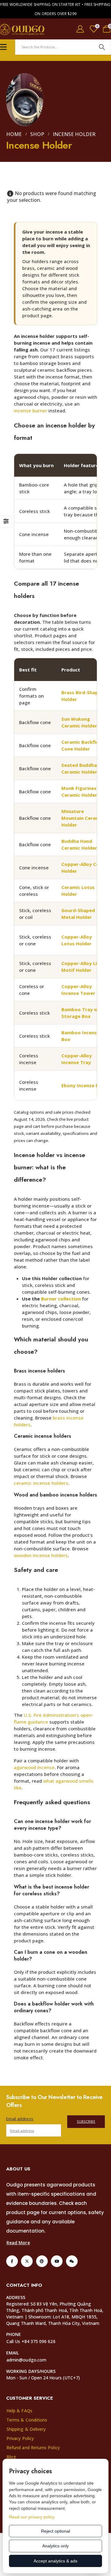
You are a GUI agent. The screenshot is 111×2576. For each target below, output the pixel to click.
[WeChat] (72, 2261)
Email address (20, 2119)
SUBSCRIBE (86, 2121)
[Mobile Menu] (3, 47)
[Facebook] (12, 2261)
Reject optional (55, 2531)
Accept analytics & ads (55, 2561)
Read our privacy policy (32, 2517)
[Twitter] (27, 2261)
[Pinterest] (42, 2261)
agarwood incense (34, 1767)
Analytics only (55, 2546)
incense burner (31, 411)
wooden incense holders (41, 1555)
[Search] (102, 47)
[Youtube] (57, 2261)
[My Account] (80, 29)
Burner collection (61, 1299)
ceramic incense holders (41, 1483)
